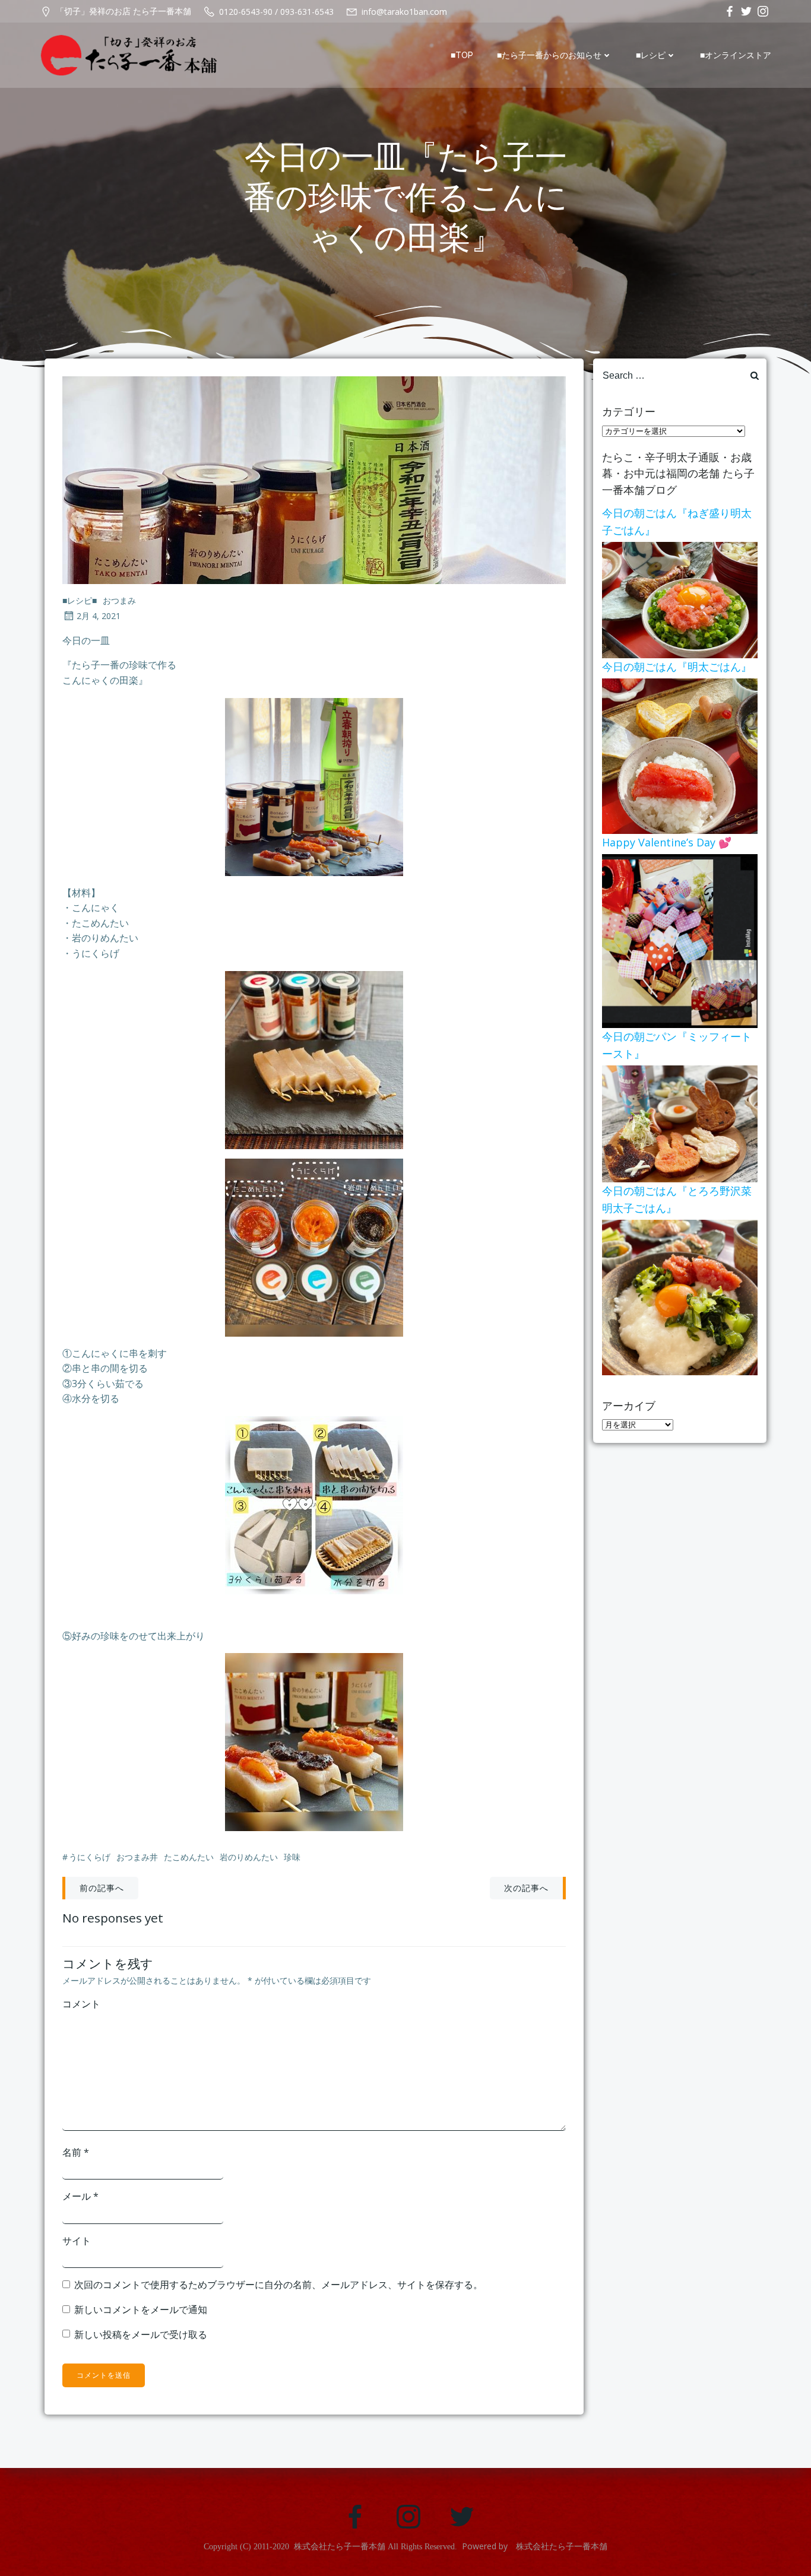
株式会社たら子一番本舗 (340, 2547)
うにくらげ (90, 1857)
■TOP (462, 55)
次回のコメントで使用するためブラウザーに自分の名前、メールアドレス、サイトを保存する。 (278, 2285)
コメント (81, 2004)
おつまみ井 (137, 1857)
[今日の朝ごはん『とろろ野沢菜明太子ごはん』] (680, 1296)
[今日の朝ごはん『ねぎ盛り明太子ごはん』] (680, 599)
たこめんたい (189, 1857)
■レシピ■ (80, 600)
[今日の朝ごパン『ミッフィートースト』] (680, 1123)
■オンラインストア (736, 55)
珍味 (292, 1857)
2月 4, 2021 (99, 616)
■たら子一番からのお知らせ (549, 55)
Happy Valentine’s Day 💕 (667, 842)
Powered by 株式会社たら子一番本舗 (535, 2546)
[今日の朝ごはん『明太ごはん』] (680, 755)
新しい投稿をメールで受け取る (141, 2334)
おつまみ (119, 600)
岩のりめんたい (249, 1857)
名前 (76, 2152)
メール (80, 2196)
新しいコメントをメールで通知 (141, 2309)
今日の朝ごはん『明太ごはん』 (677, 667)
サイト (77, 2241)
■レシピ (651, 55)
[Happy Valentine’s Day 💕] (680, 940)
